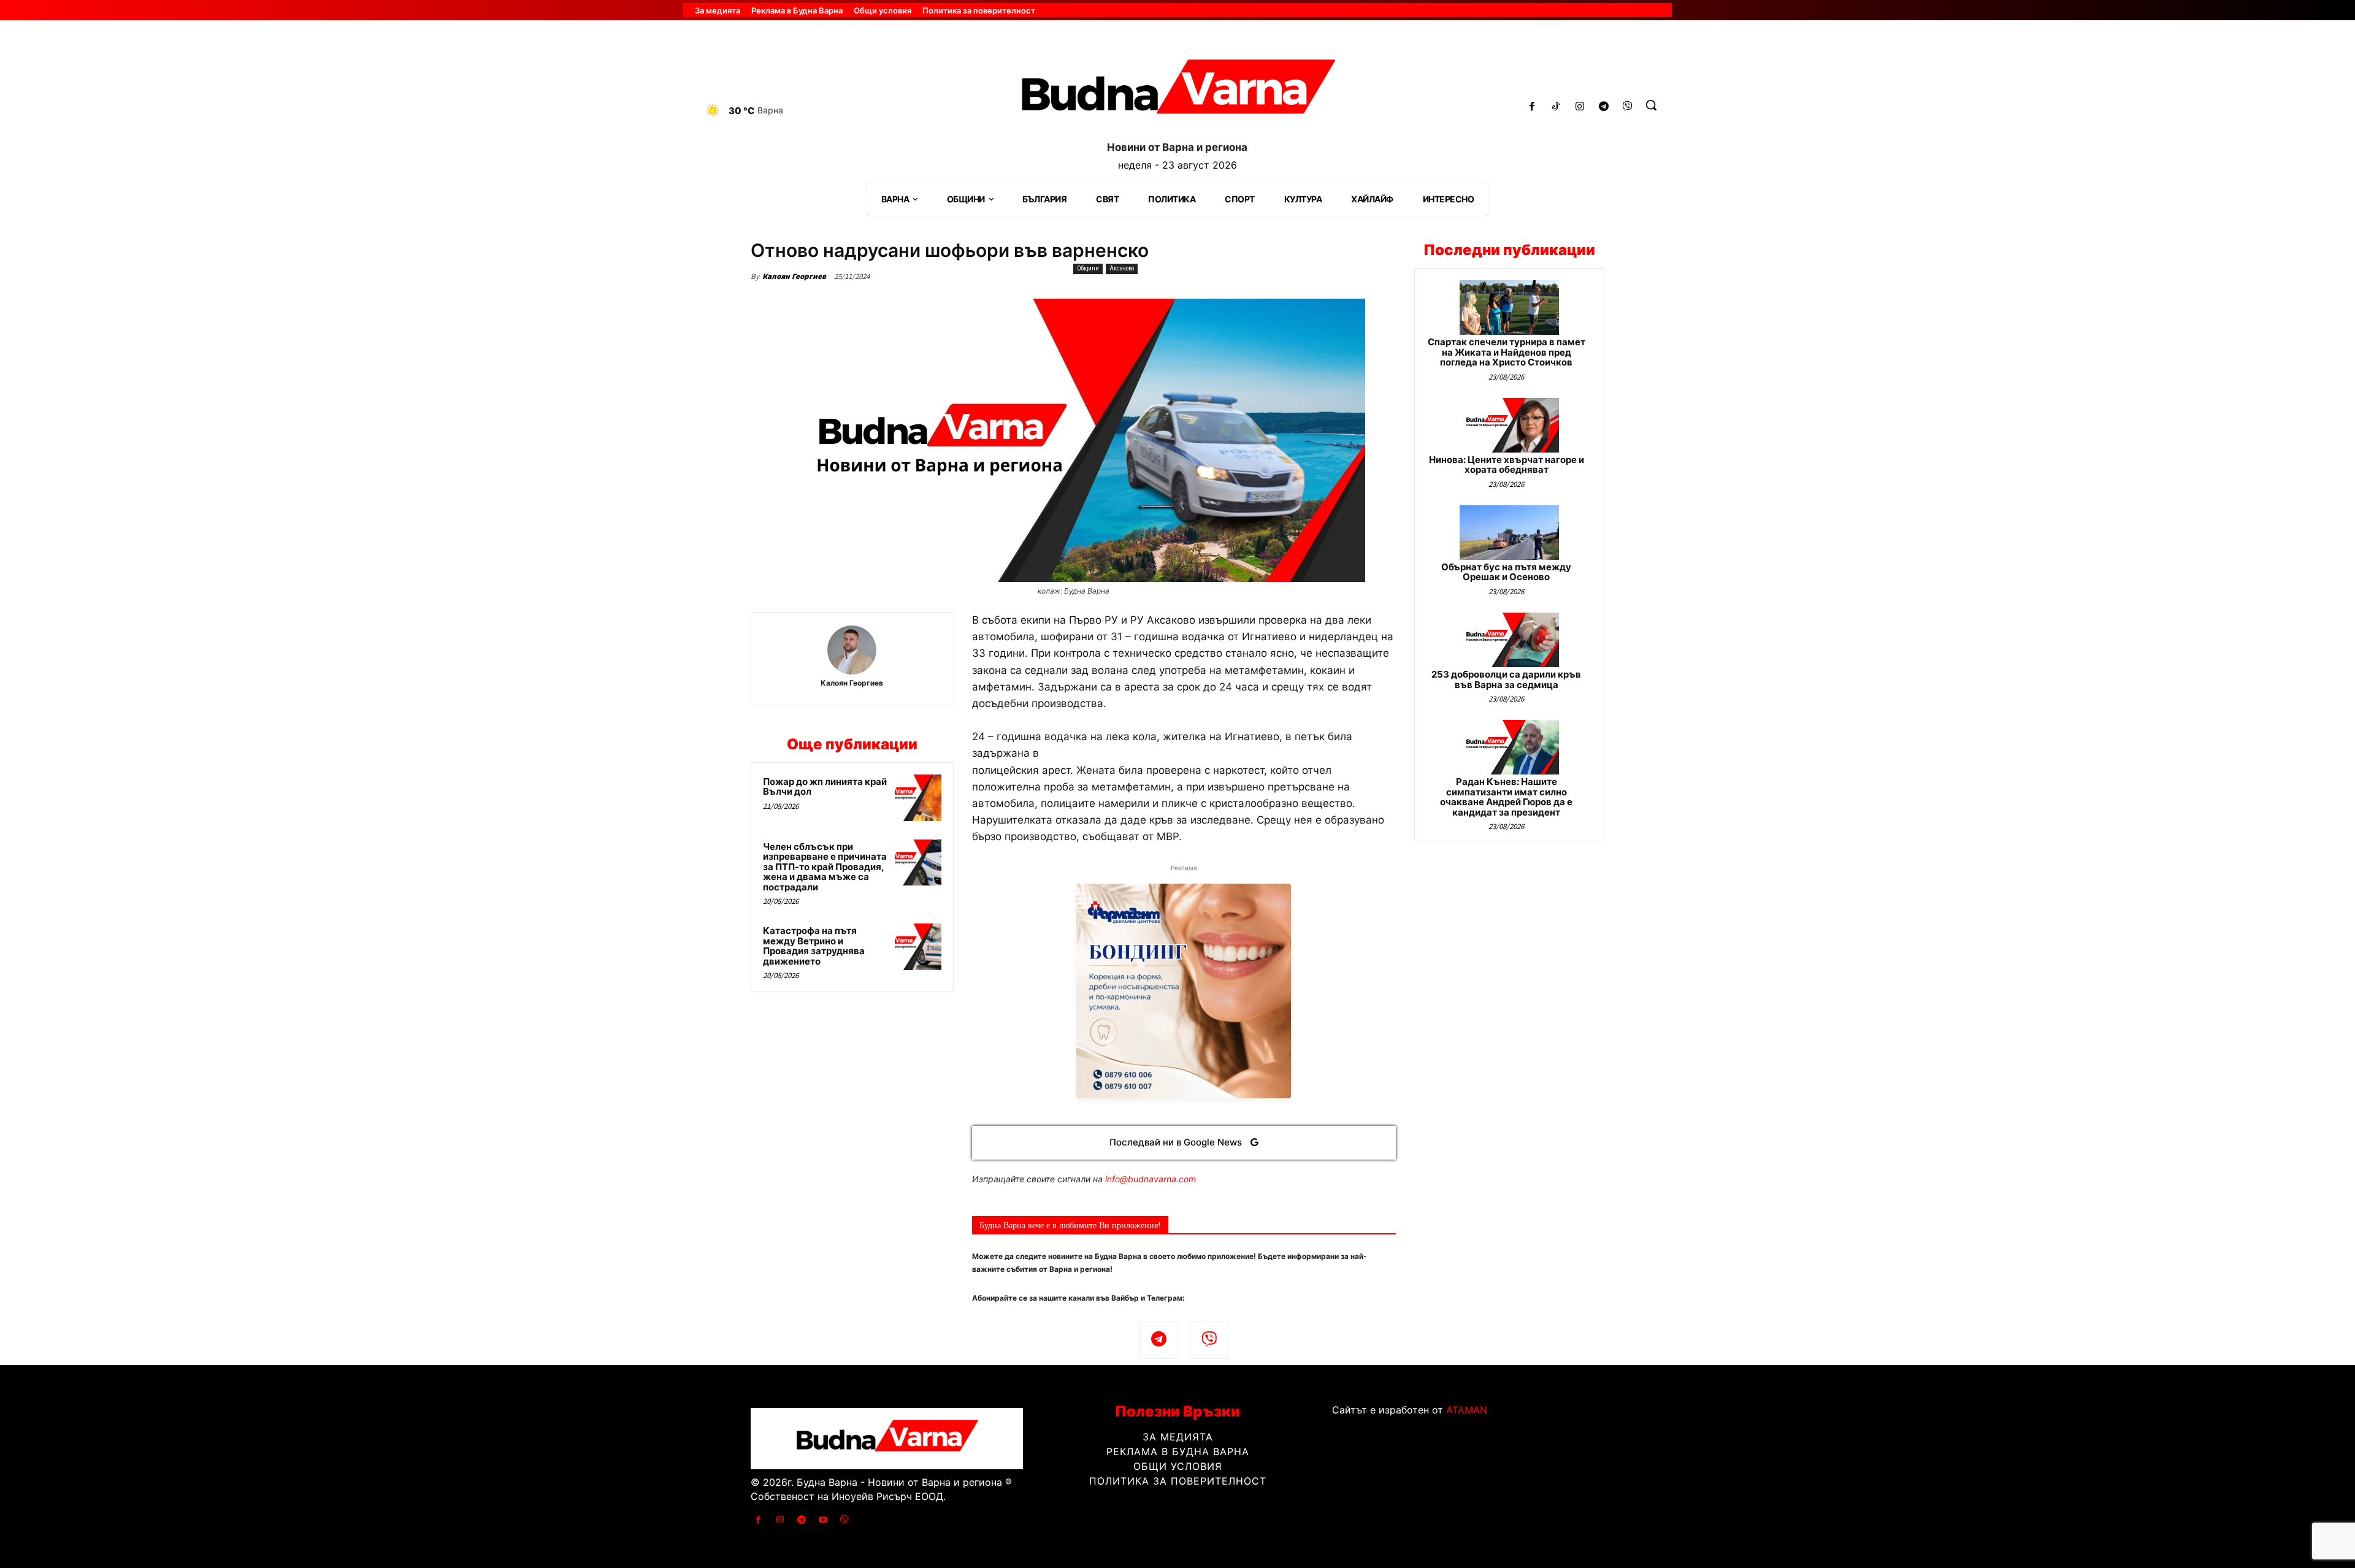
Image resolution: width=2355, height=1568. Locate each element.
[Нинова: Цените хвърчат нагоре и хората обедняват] (1509, 425)
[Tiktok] (1556, 107)
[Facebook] (1532, 107)
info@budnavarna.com (1151, 1179)
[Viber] (1627, 107)
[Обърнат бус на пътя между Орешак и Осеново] (1509, 533)
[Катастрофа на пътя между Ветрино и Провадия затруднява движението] (918, 947)
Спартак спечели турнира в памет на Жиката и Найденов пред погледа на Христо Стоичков (1507, 352)
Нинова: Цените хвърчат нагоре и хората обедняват (1507, 465)
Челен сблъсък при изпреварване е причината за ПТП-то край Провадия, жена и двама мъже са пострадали (825, 867)
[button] (1651, 105)
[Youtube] (823, 1520)
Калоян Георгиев (794, 276)
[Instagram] (1580, 107)
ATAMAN (1467, 1410)
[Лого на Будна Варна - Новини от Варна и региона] (1177, 91)
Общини (1088, 268)
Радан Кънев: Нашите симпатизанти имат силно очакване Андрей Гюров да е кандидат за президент (1506, 797)
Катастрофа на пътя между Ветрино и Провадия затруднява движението (814, 946)
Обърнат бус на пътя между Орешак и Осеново (1506, 572)
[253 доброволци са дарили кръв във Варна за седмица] (1509, 640)
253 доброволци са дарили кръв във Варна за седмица (1506, 679)
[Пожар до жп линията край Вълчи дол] (918, 798)
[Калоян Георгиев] (852, 650)
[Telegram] (1603, 107)
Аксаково (1122, 268)
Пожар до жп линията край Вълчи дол (825, 787)
